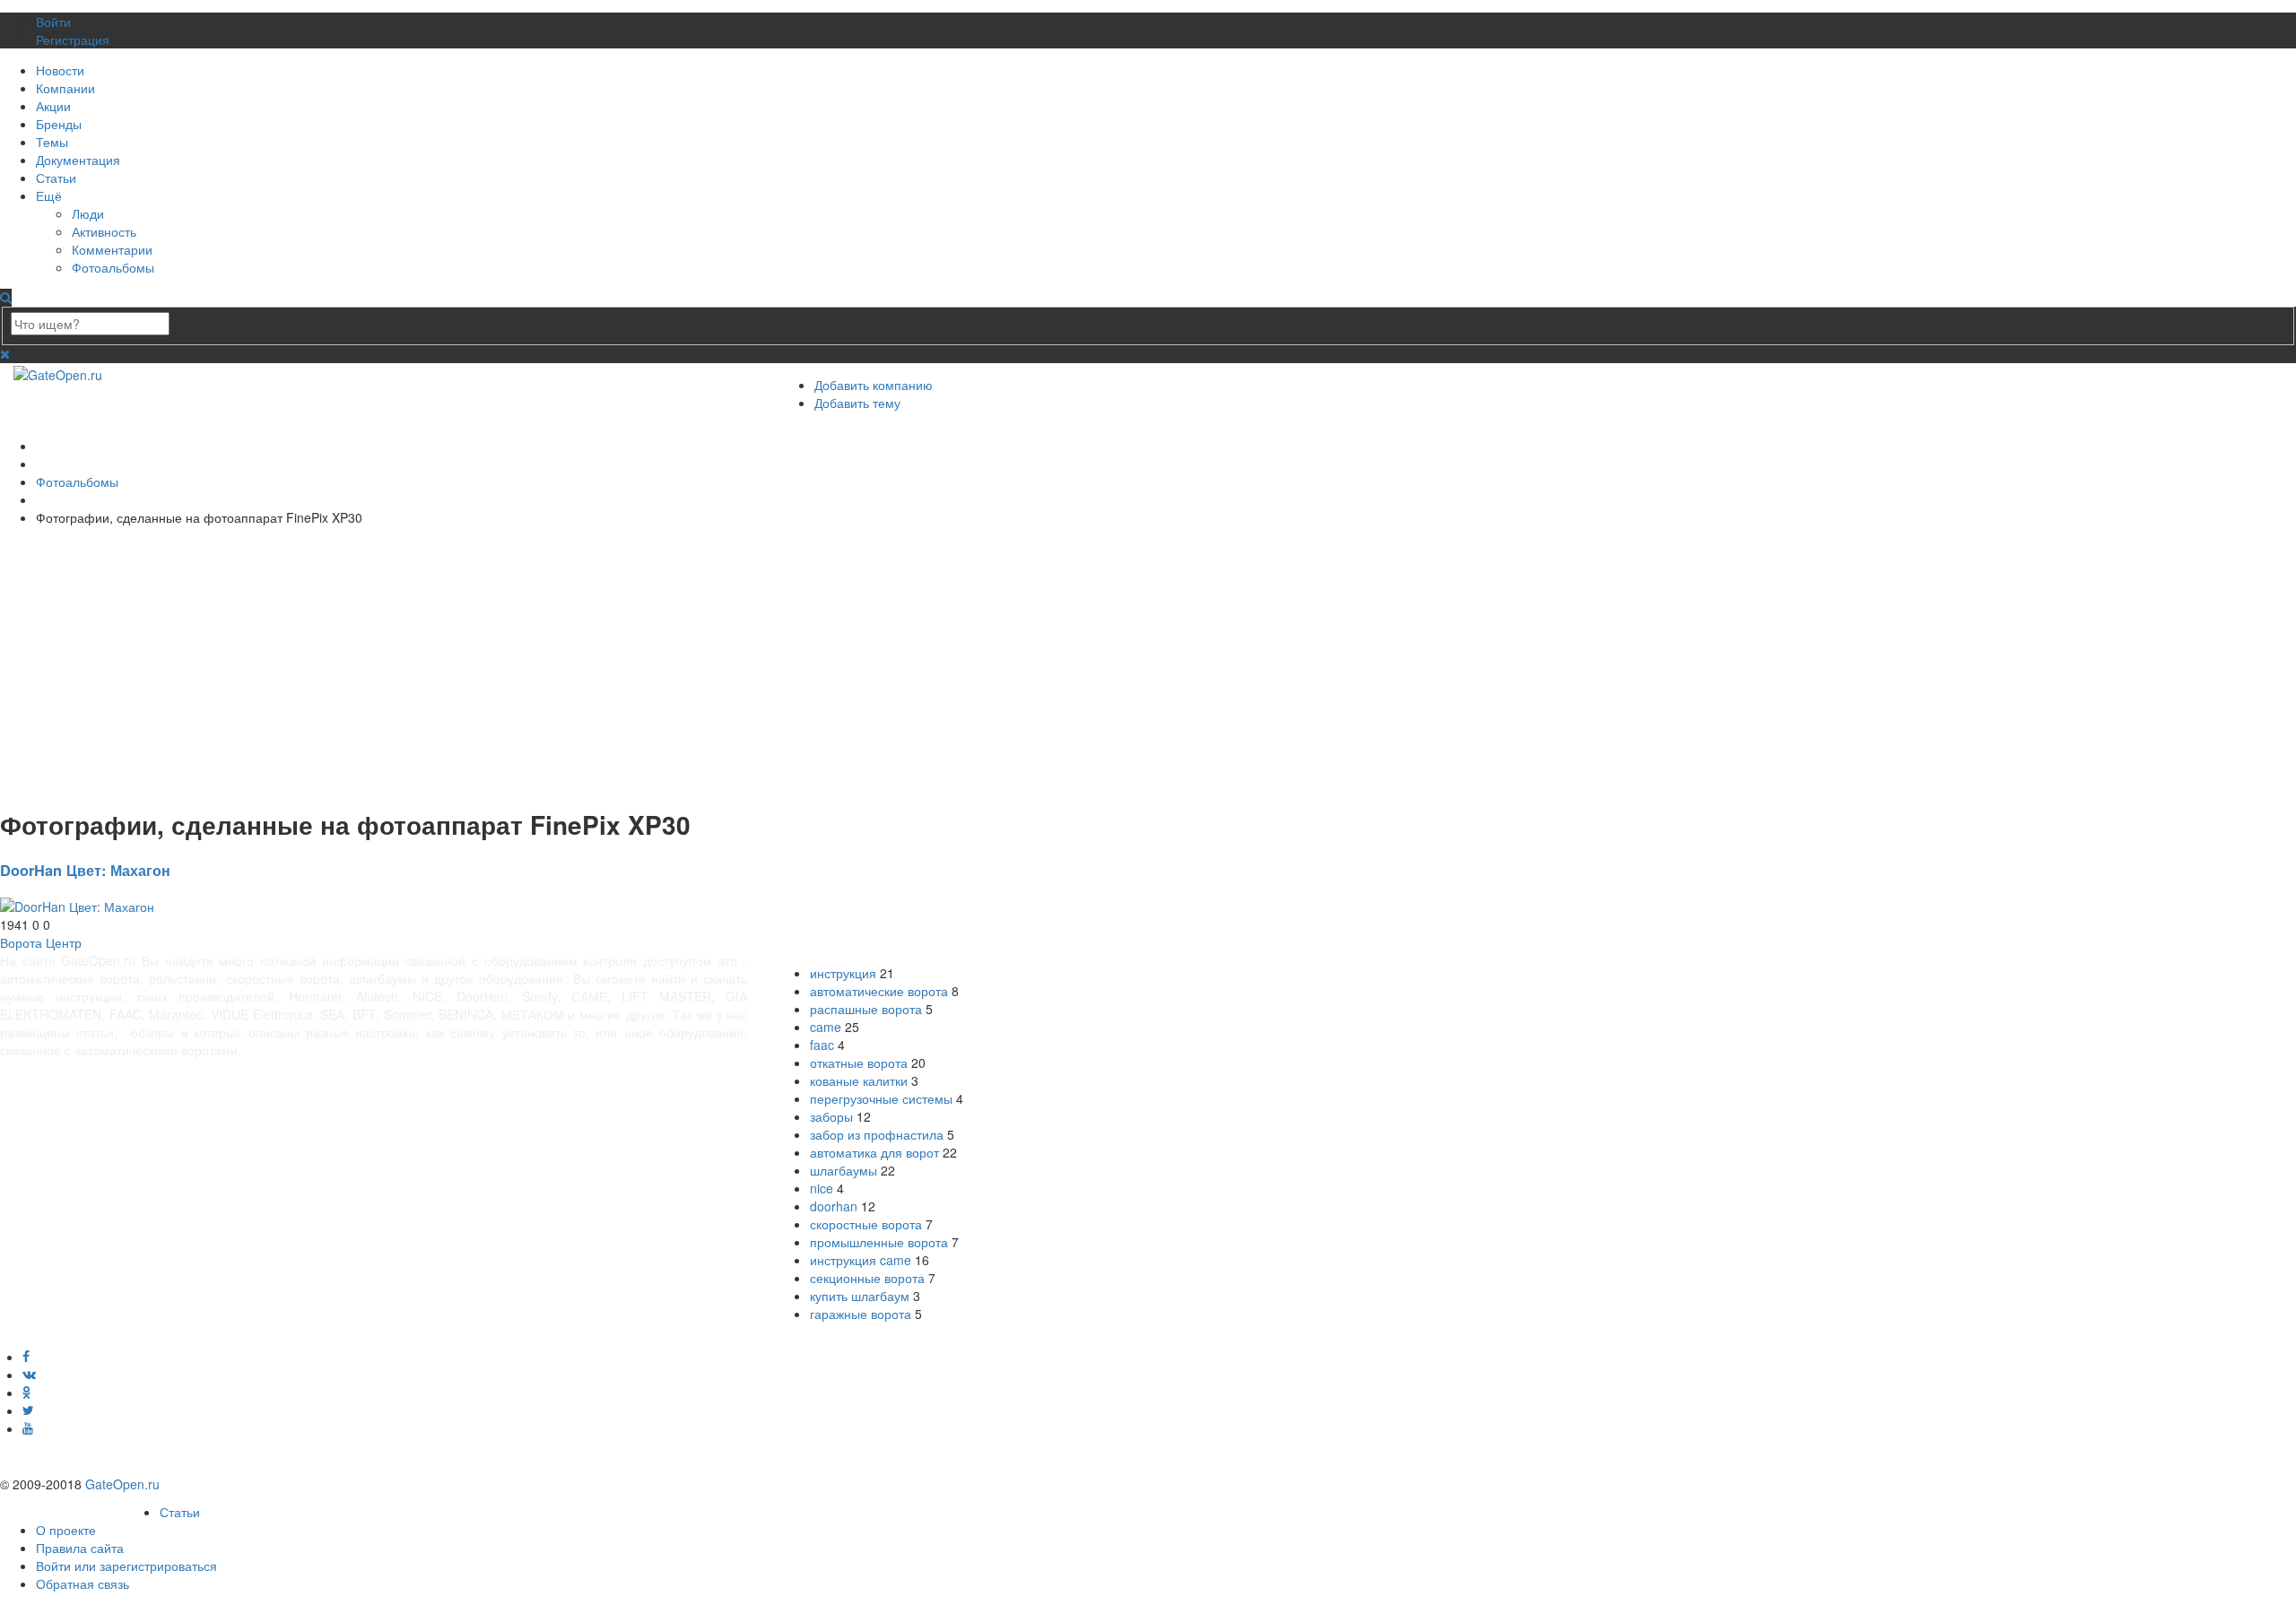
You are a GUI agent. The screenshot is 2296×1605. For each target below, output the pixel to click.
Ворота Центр (41, 942)
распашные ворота (866, 1009)
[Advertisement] (538, 664)
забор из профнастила (877, 1134)
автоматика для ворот (874, 1152)
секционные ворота (867, 1278)
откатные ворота (859, 1063)
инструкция (843, 973)
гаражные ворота (861, 1314)
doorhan (834, 1206)
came (826, 1027)
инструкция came (861, 1260)
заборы (831, 1116)
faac (822, 1045)
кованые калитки (859, 1080)
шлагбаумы (844, 1170)
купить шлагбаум (860, 1296)
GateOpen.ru (122, 1484)
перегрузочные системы (881, 1098)
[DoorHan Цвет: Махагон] (77, 905)
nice (822, 1188)
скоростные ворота (866, 1224)
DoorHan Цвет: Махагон (85, 870)
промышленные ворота (879, 1242)
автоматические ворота (879, 991)
